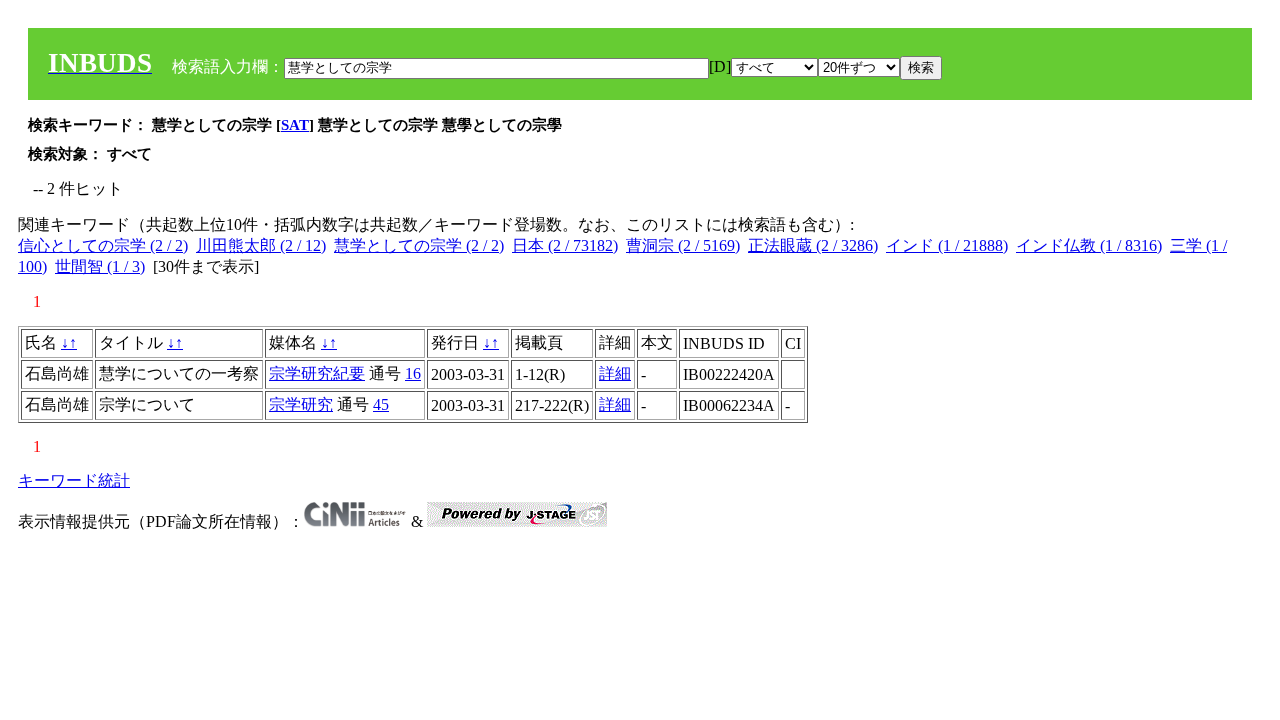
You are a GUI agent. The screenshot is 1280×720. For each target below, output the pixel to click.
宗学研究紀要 (317, 373)
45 (381, 404)
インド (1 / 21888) (947, 245)
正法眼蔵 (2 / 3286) (813, 245)
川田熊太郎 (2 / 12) (261, 245)
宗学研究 (301, 404)
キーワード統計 (74, 480)
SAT (295, 125)
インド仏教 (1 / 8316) (1089, 245)
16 (413, 373)
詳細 (615, 373)
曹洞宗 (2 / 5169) (683, 245)
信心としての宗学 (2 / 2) (103, 245)
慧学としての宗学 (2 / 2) (419, 245)
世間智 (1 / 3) (100, 266)
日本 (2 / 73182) (565, 245)
